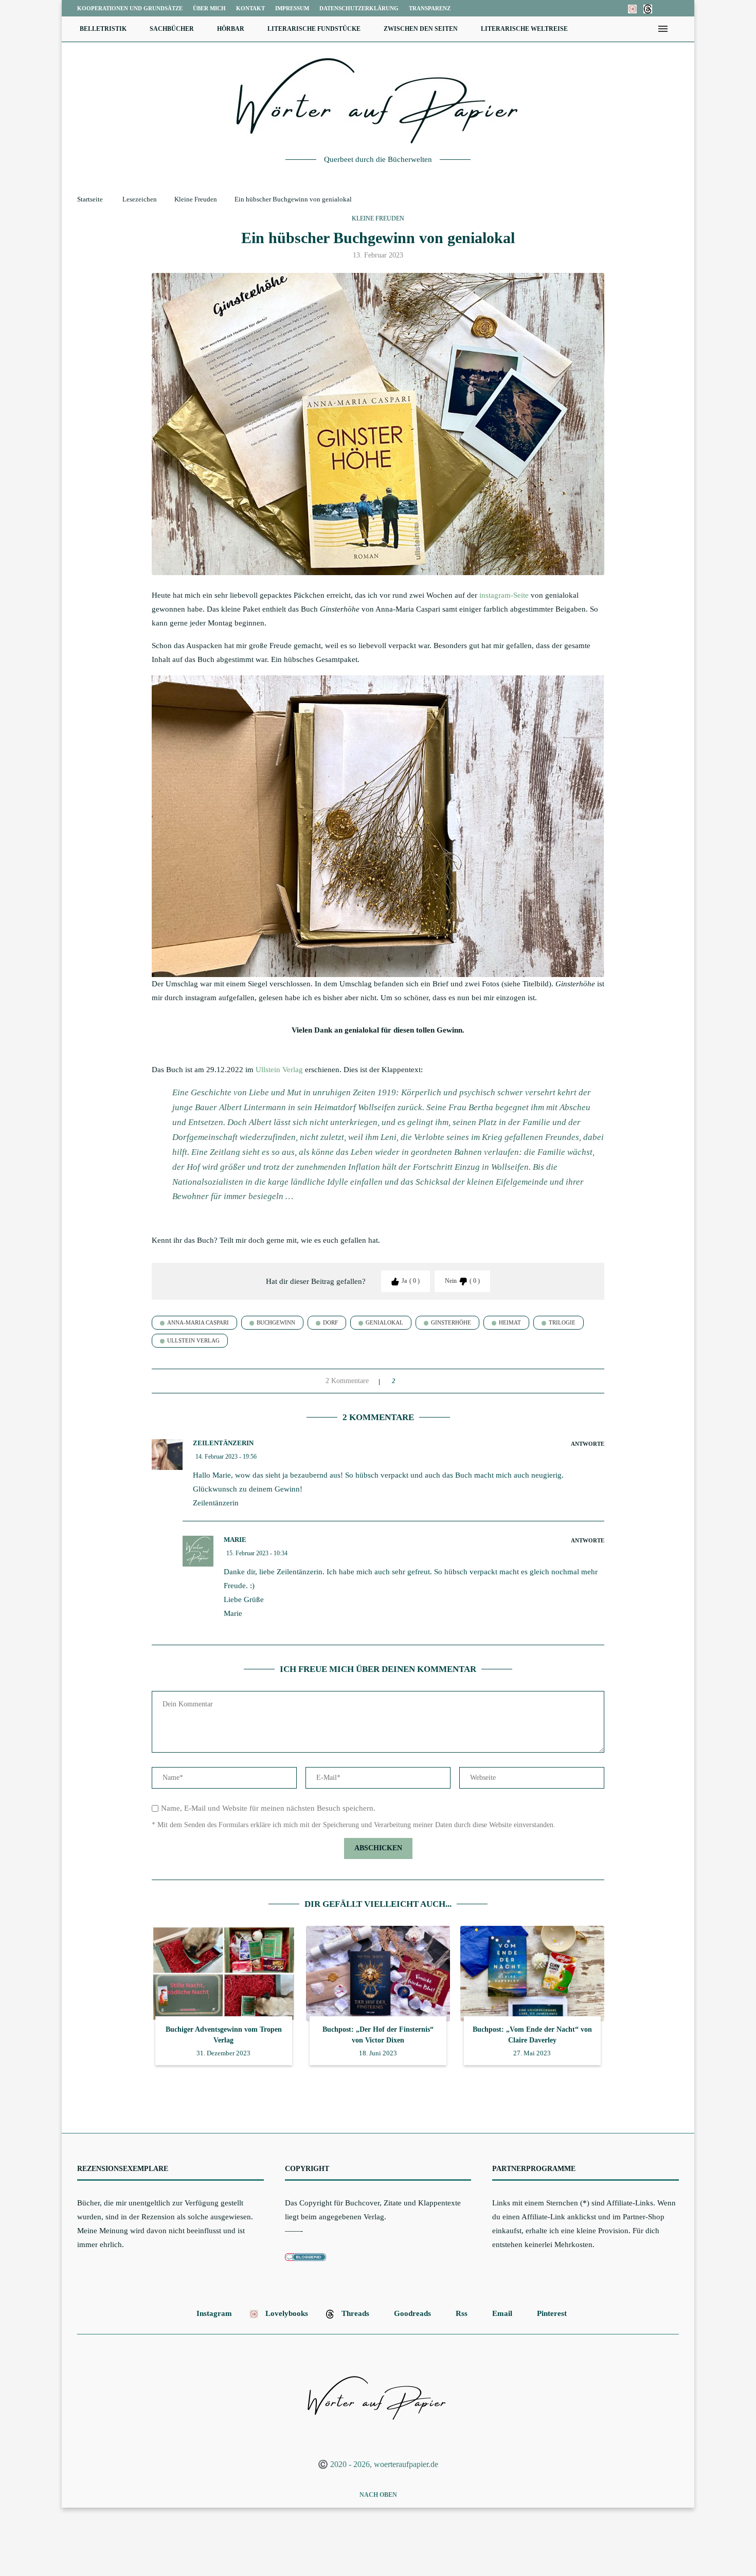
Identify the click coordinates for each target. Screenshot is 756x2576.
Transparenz (430, 8)
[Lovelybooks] (632, 8)
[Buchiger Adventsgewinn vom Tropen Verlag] (224, 1974)
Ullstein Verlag (279, 1070)
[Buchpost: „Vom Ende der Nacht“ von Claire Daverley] (532, 1974)
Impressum (292, 8)
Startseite (90, 199)
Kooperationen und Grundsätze (130, 8)
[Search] (679, 29)
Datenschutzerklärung (359, 8)
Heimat (510, 1322)
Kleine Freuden (196, 199)
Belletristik (103, 29)
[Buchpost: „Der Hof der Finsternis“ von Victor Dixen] (378, 1974)
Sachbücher (172, 29)
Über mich (209, 8)
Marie (235, 1540)
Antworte (588, 1444)
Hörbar (231, 29)
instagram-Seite (505, 595)
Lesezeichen (140, 199)
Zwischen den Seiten (421, 29)
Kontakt (250, 8)
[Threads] (648, 8)
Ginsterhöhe (451, 1322)
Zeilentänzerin (223, 1443)
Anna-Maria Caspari (198, 1322)
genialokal (384, 1322)
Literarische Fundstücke (314, 29)
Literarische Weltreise (524, 29)
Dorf (330, 1322)
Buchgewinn (276, 1322)
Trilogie (562, 1322)
